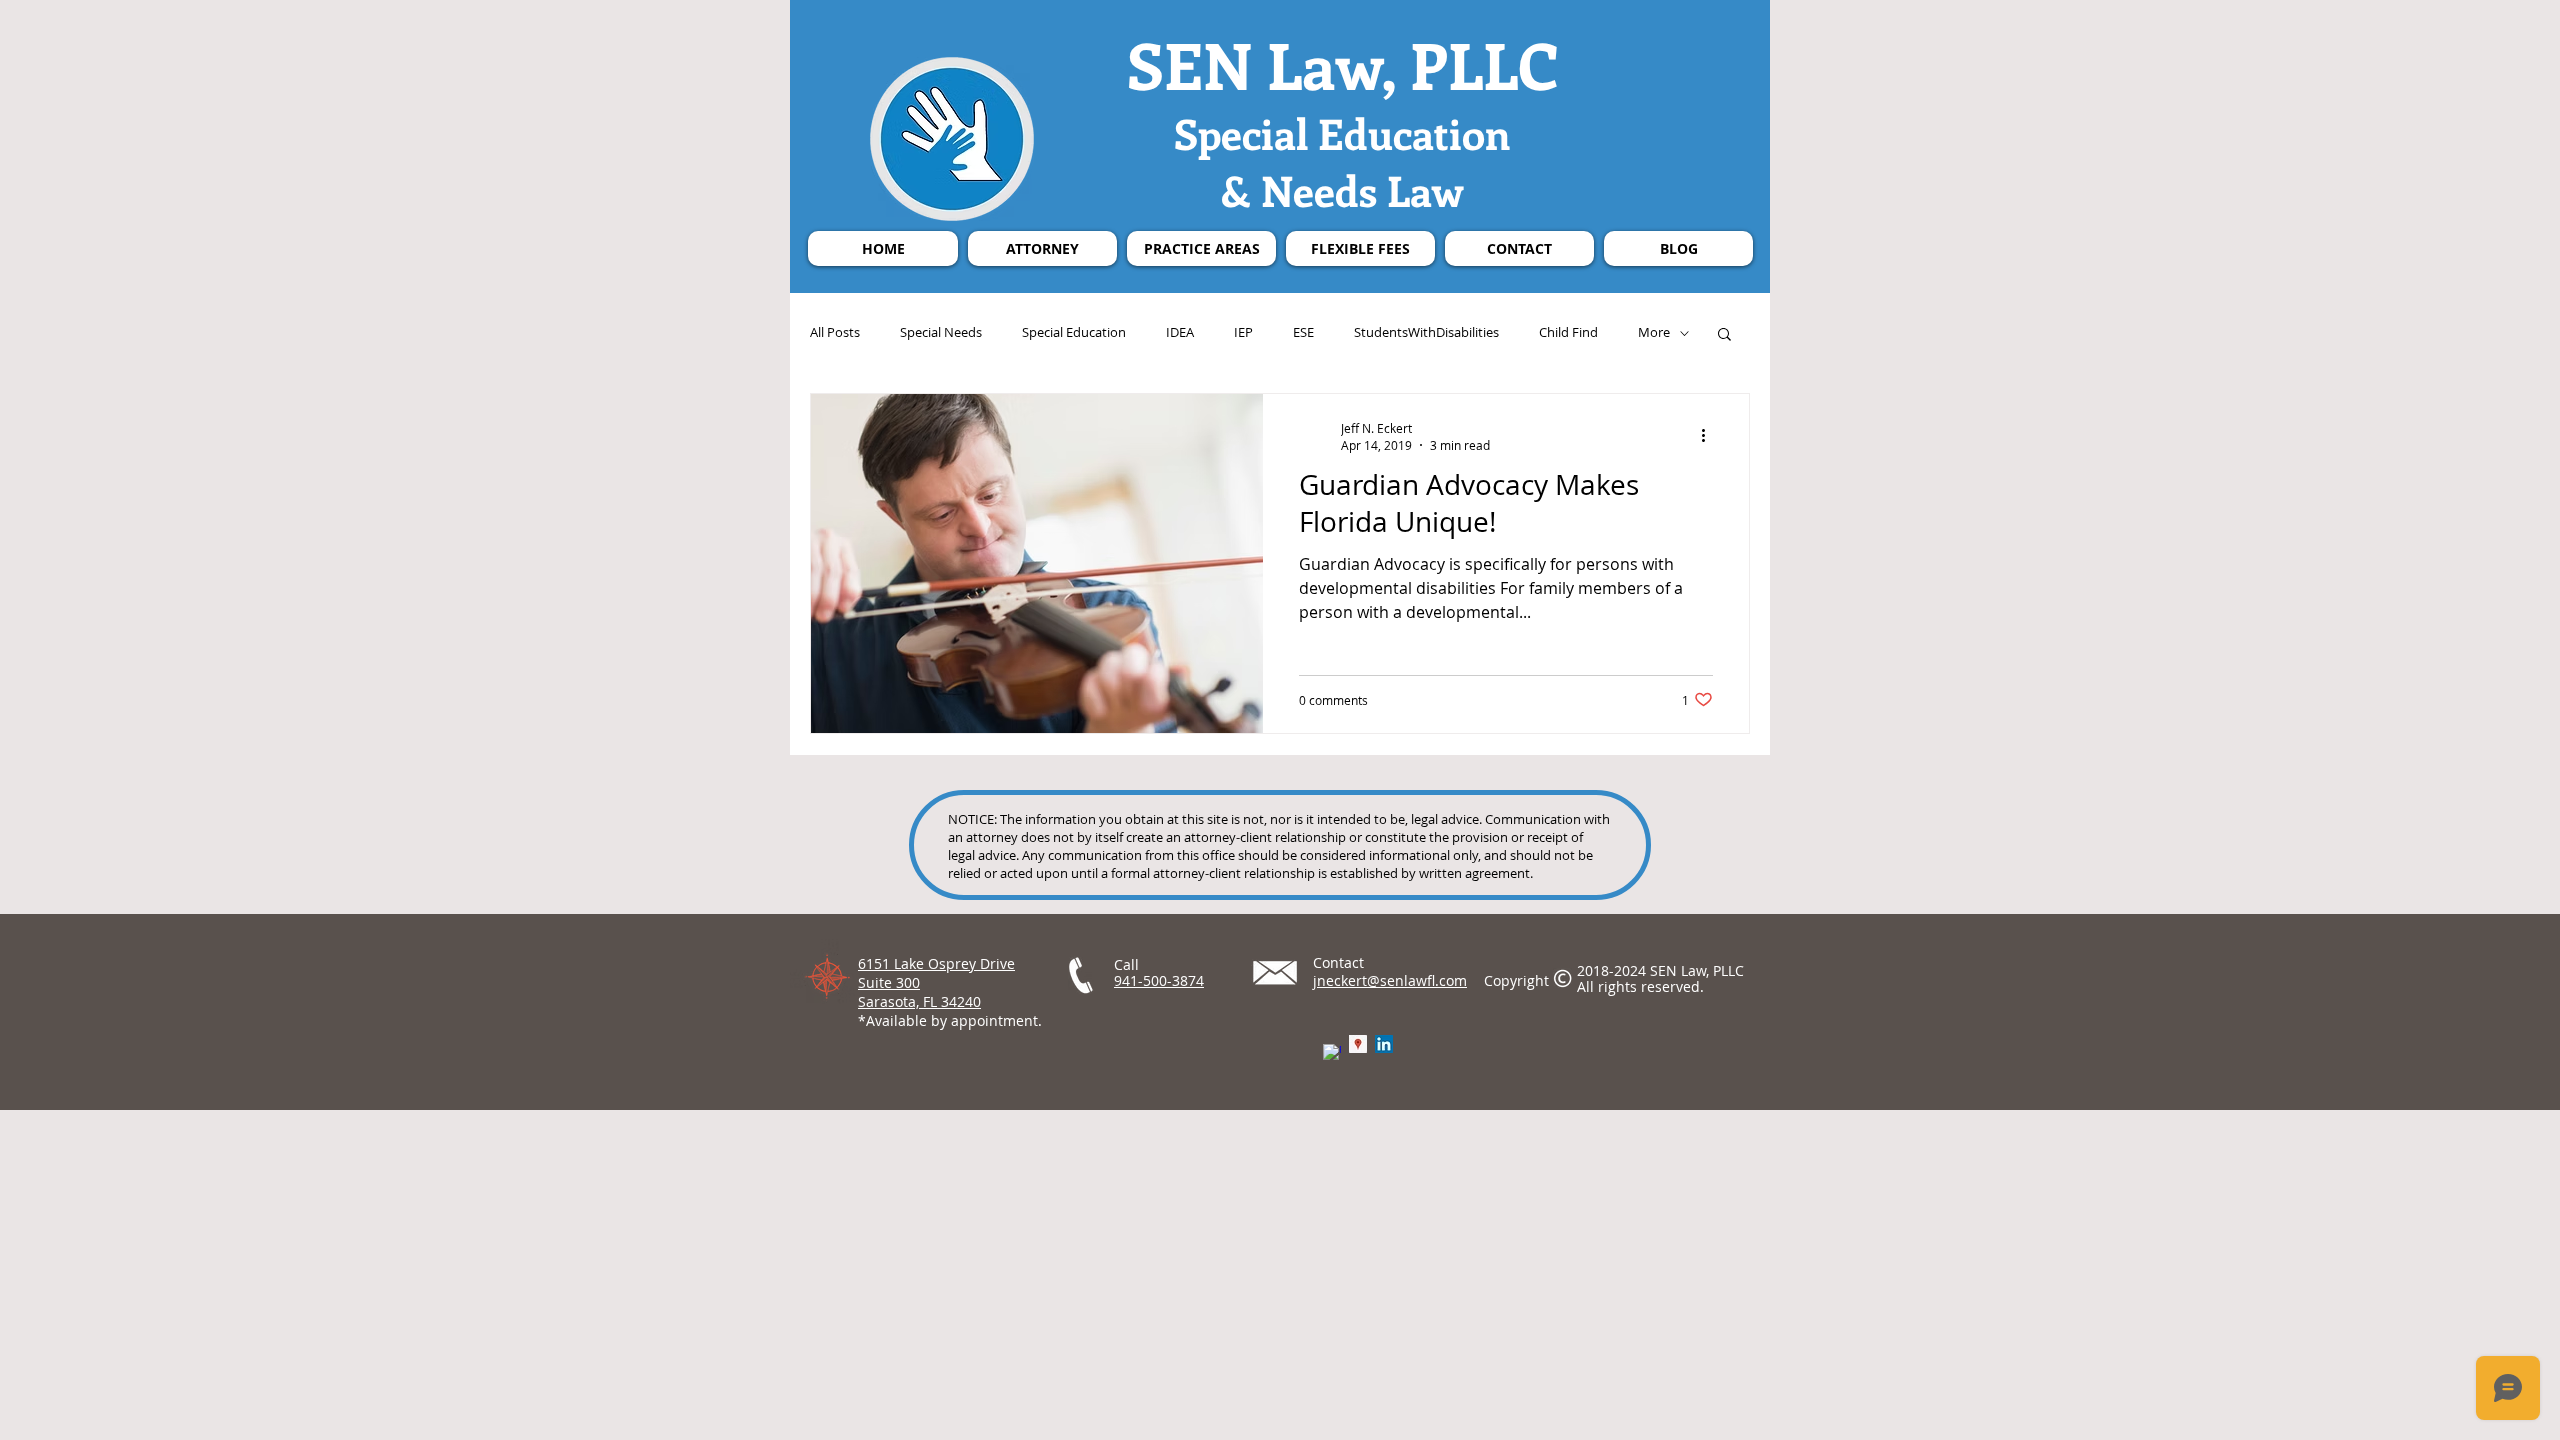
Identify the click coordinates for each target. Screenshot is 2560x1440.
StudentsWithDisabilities (1426, 333)
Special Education (1074, 333)
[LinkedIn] (1384, 1044)
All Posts (835, 333)
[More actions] (1710, 436)
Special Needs (941, 333)
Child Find (1568, 333)
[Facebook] (1332, 1053)
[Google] (1358, 1044)
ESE (1303, 333)
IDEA (1180, 333)
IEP (1243, 333)
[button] (1724, 335)
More (1654, 333)
